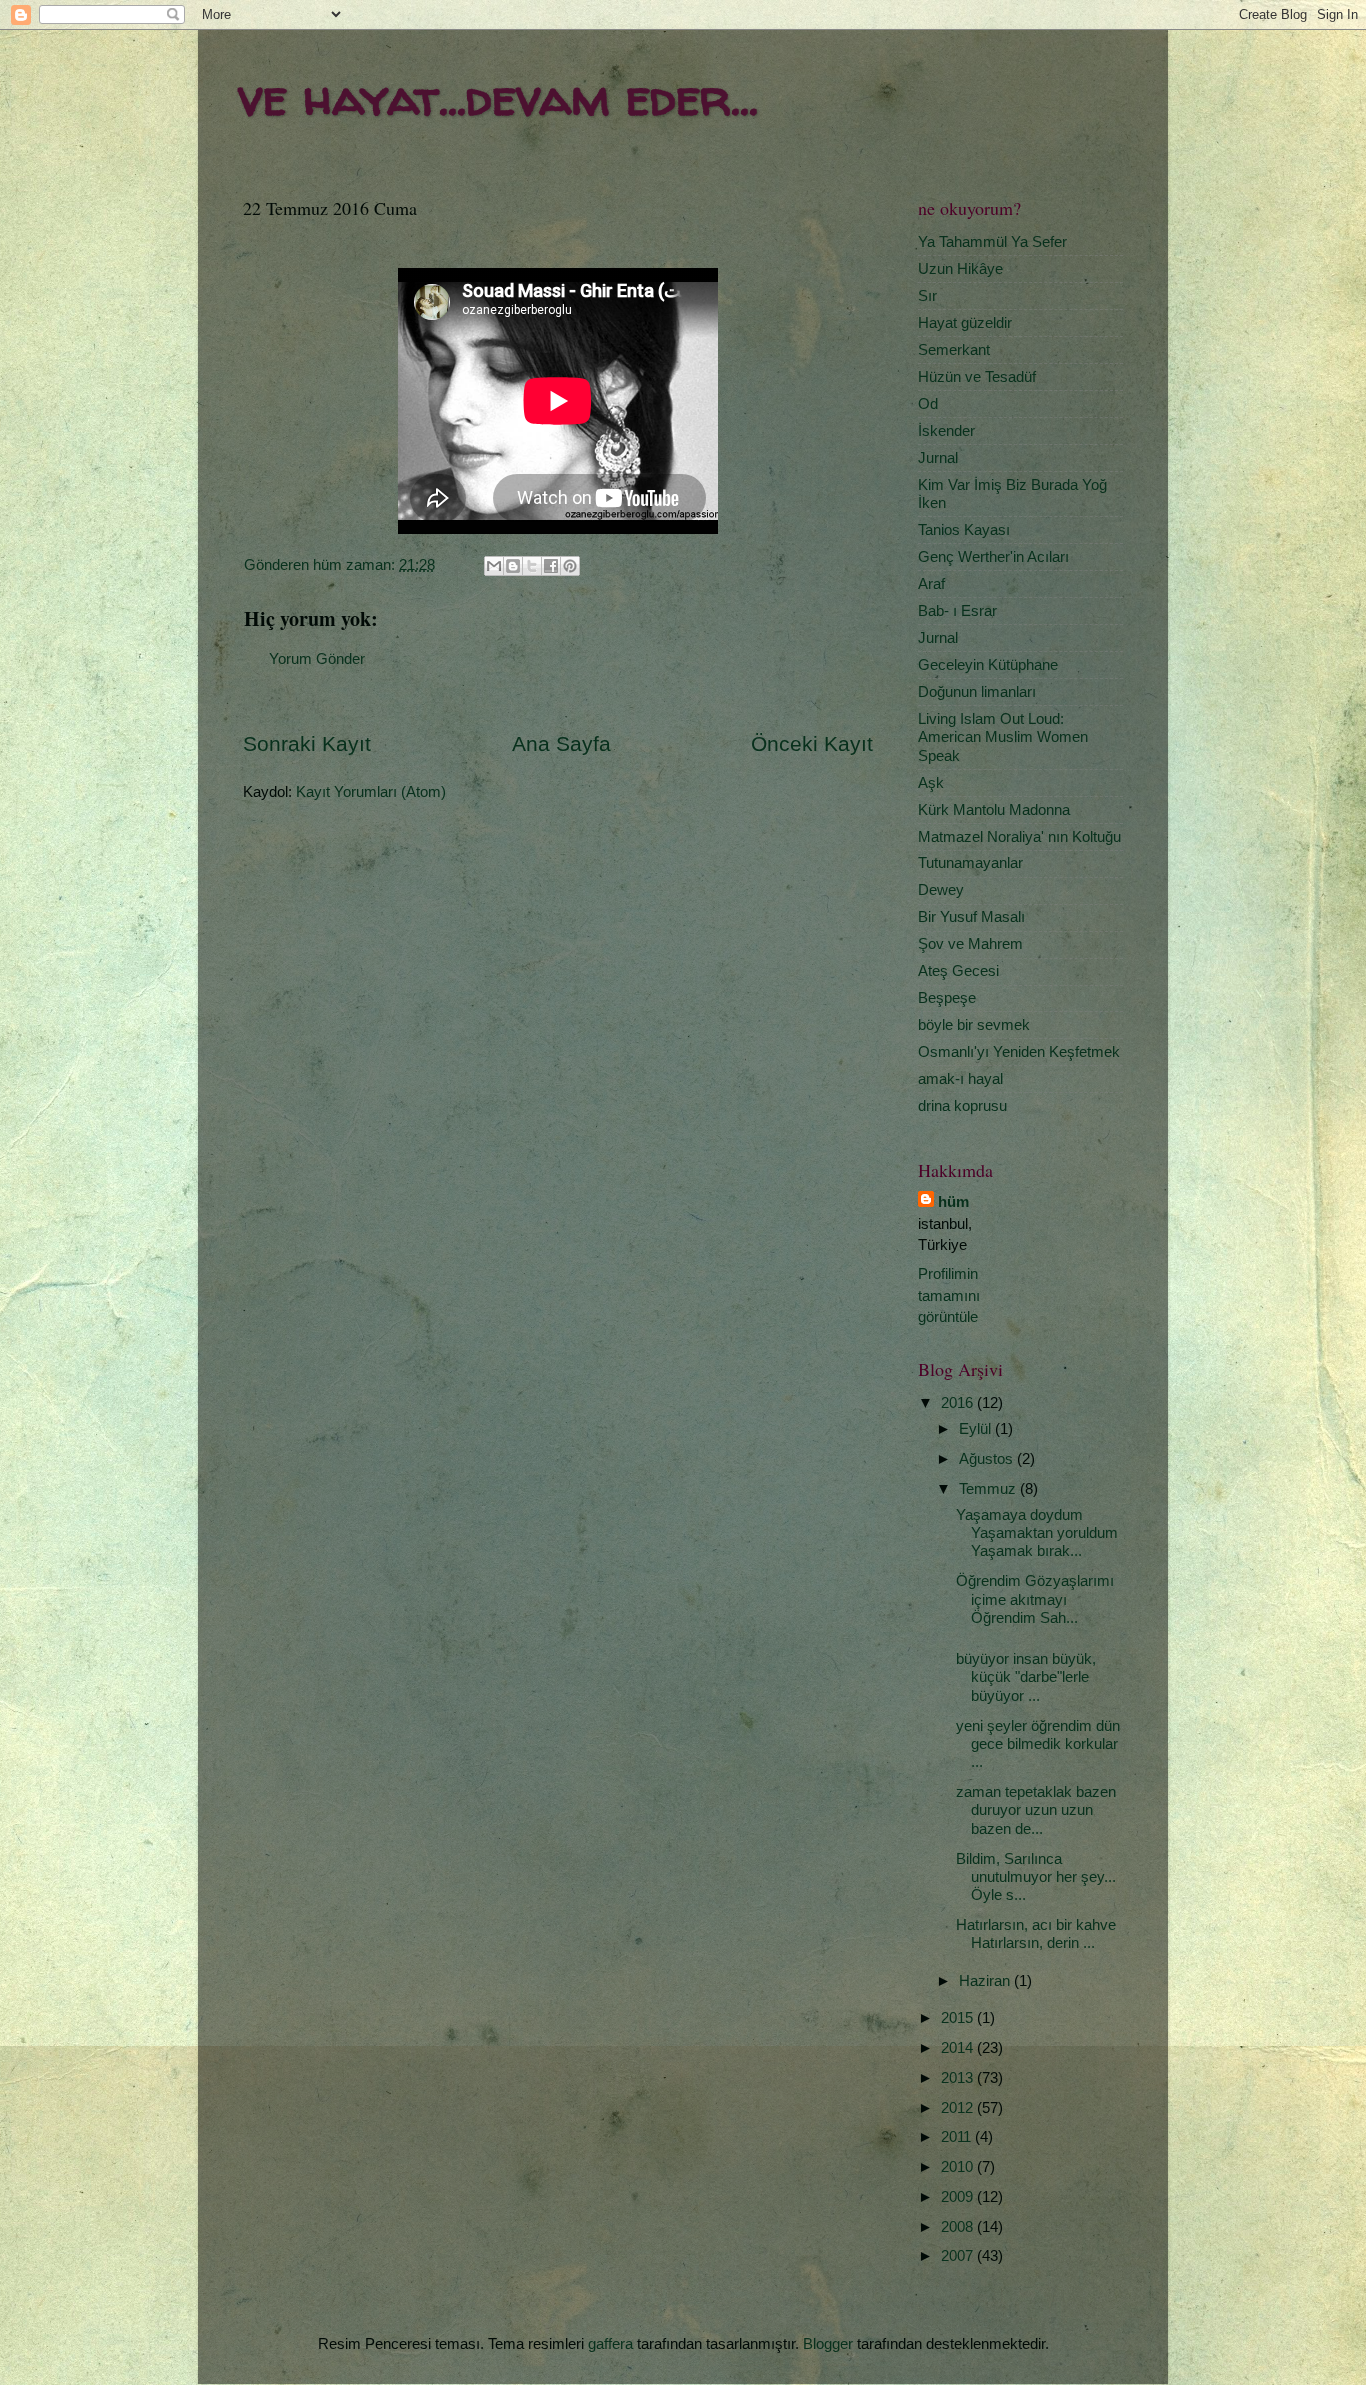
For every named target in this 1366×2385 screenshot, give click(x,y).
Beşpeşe (947, 997)
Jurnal (938, 457)
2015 (959, 2017)
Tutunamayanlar (970, 862)
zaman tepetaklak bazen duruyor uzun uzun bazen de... (1036, 1810)
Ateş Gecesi (958, 970)
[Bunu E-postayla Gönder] (494, 566)
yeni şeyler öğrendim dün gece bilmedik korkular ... (1038, 1744)
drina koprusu (962, 1105)
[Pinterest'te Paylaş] (570, 566)
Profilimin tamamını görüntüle (949, 1295)
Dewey (941, 889)
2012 (959, 2107)
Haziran (986, 1980)
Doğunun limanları (977, 691)
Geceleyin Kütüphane (988, 664)
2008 (959, 2226)
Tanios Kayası (964, 529)
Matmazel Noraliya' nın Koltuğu (1019, 836)
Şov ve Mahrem (970, 943)
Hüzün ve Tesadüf (977, 376)
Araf (931, 583)
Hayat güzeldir (965, 322)
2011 (958, 2136)
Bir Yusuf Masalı (971, 916)
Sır (927, 295)
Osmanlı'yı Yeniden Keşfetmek (1019, 1051)
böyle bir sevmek (974, 1024)
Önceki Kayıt (812, 744)
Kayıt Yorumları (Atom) (371, 791)
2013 (959, 2077)
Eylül (977, 1428)
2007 (959, 2255)
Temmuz (989, 1488)
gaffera (610, 2343)
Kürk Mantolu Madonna (994, 809)
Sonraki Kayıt (307, 744)
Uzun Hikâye (960, 268)
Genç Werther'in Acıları (993, 556)
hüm (953, 1201)
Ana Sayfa (561, 744)
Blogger (828, 2343)
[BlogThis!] (513, 566)
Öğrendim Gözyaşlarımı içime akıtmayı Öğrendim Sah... (1035, 1599)
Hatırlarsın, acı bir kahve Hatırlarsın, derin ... (1036, 1933)
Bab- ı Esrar (957, 610)
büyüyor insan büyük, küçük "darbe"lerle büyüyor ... (1026, 1677)
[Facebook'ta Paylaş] (551, 566)
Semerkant (954, 349)
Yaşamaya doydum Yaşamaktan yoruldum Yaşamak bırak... (1037, 1533)
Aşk (931, 782)
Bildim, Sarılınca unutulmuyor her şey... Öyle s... (1036, 1877)
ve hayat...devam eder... (498, 96)
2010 (959, 2166)
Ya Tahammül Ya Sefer (992, 241)
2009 (959, 2196)
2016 (959, 1402)
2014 (959, 2047)
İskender (946, 430)
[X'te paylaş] (532, 566)
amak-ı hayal (960, 1078)
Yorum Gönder (317, 658)
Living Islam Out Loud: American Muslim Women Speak (1003, 737)
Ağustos (988, 1458)
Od (928, 403)
